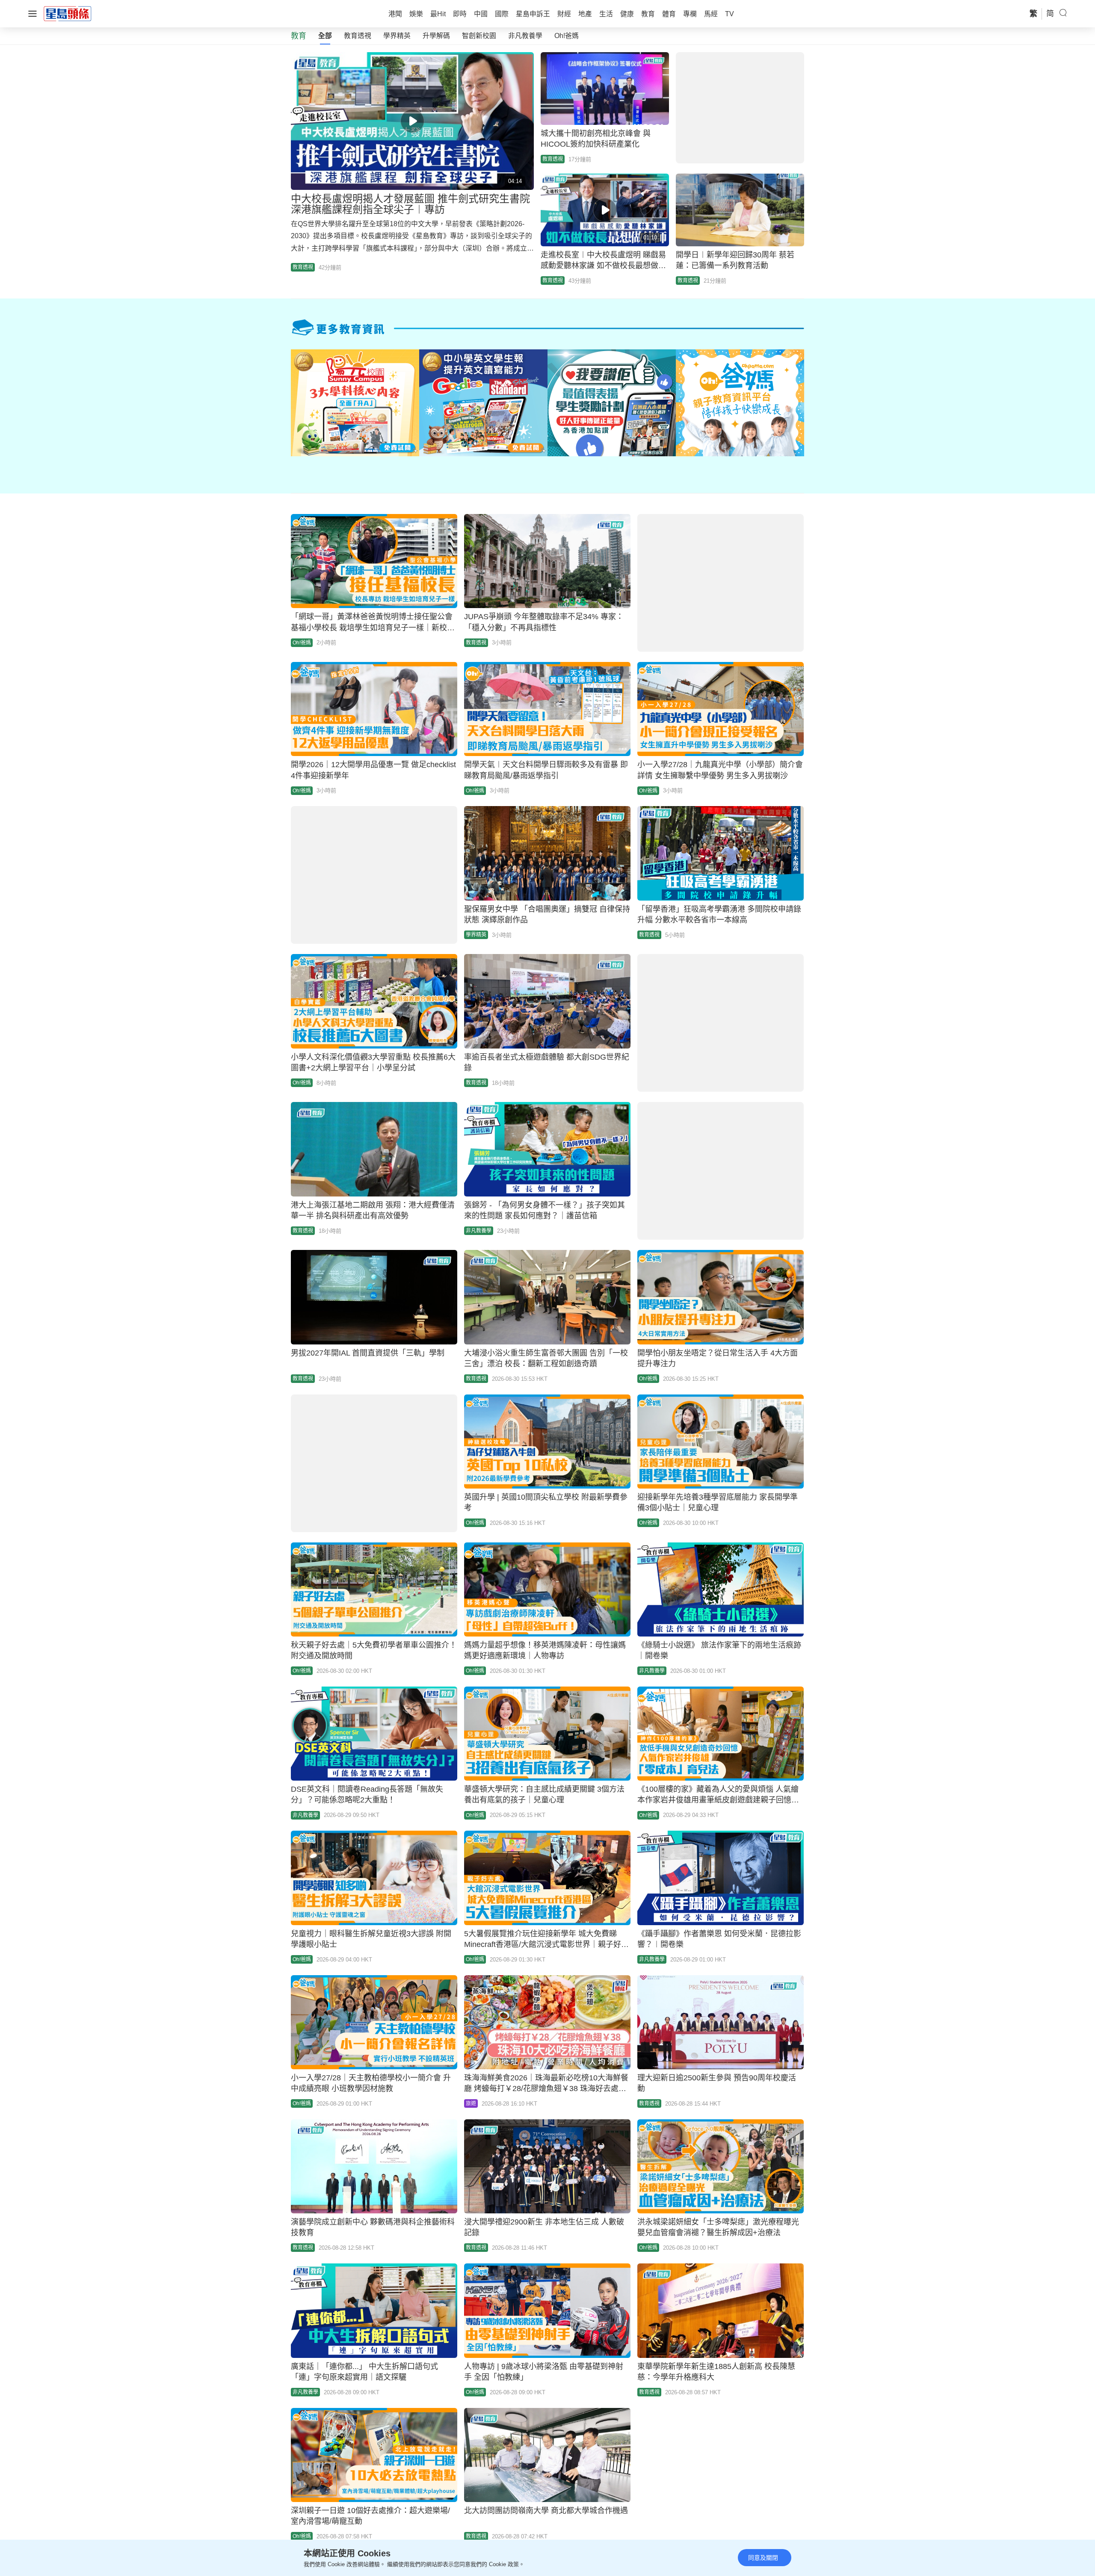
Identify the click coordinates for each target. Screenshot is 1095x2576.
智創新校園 (479, 36)
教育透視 (358, 36)
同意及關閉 (763, 2558)
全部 (325, 36)
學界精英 (397, 36)
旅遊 (471, 2103)
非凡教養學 (525, 36)
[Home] (68, 13)
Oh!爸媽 (567, 36)
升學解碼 (436, 36)
